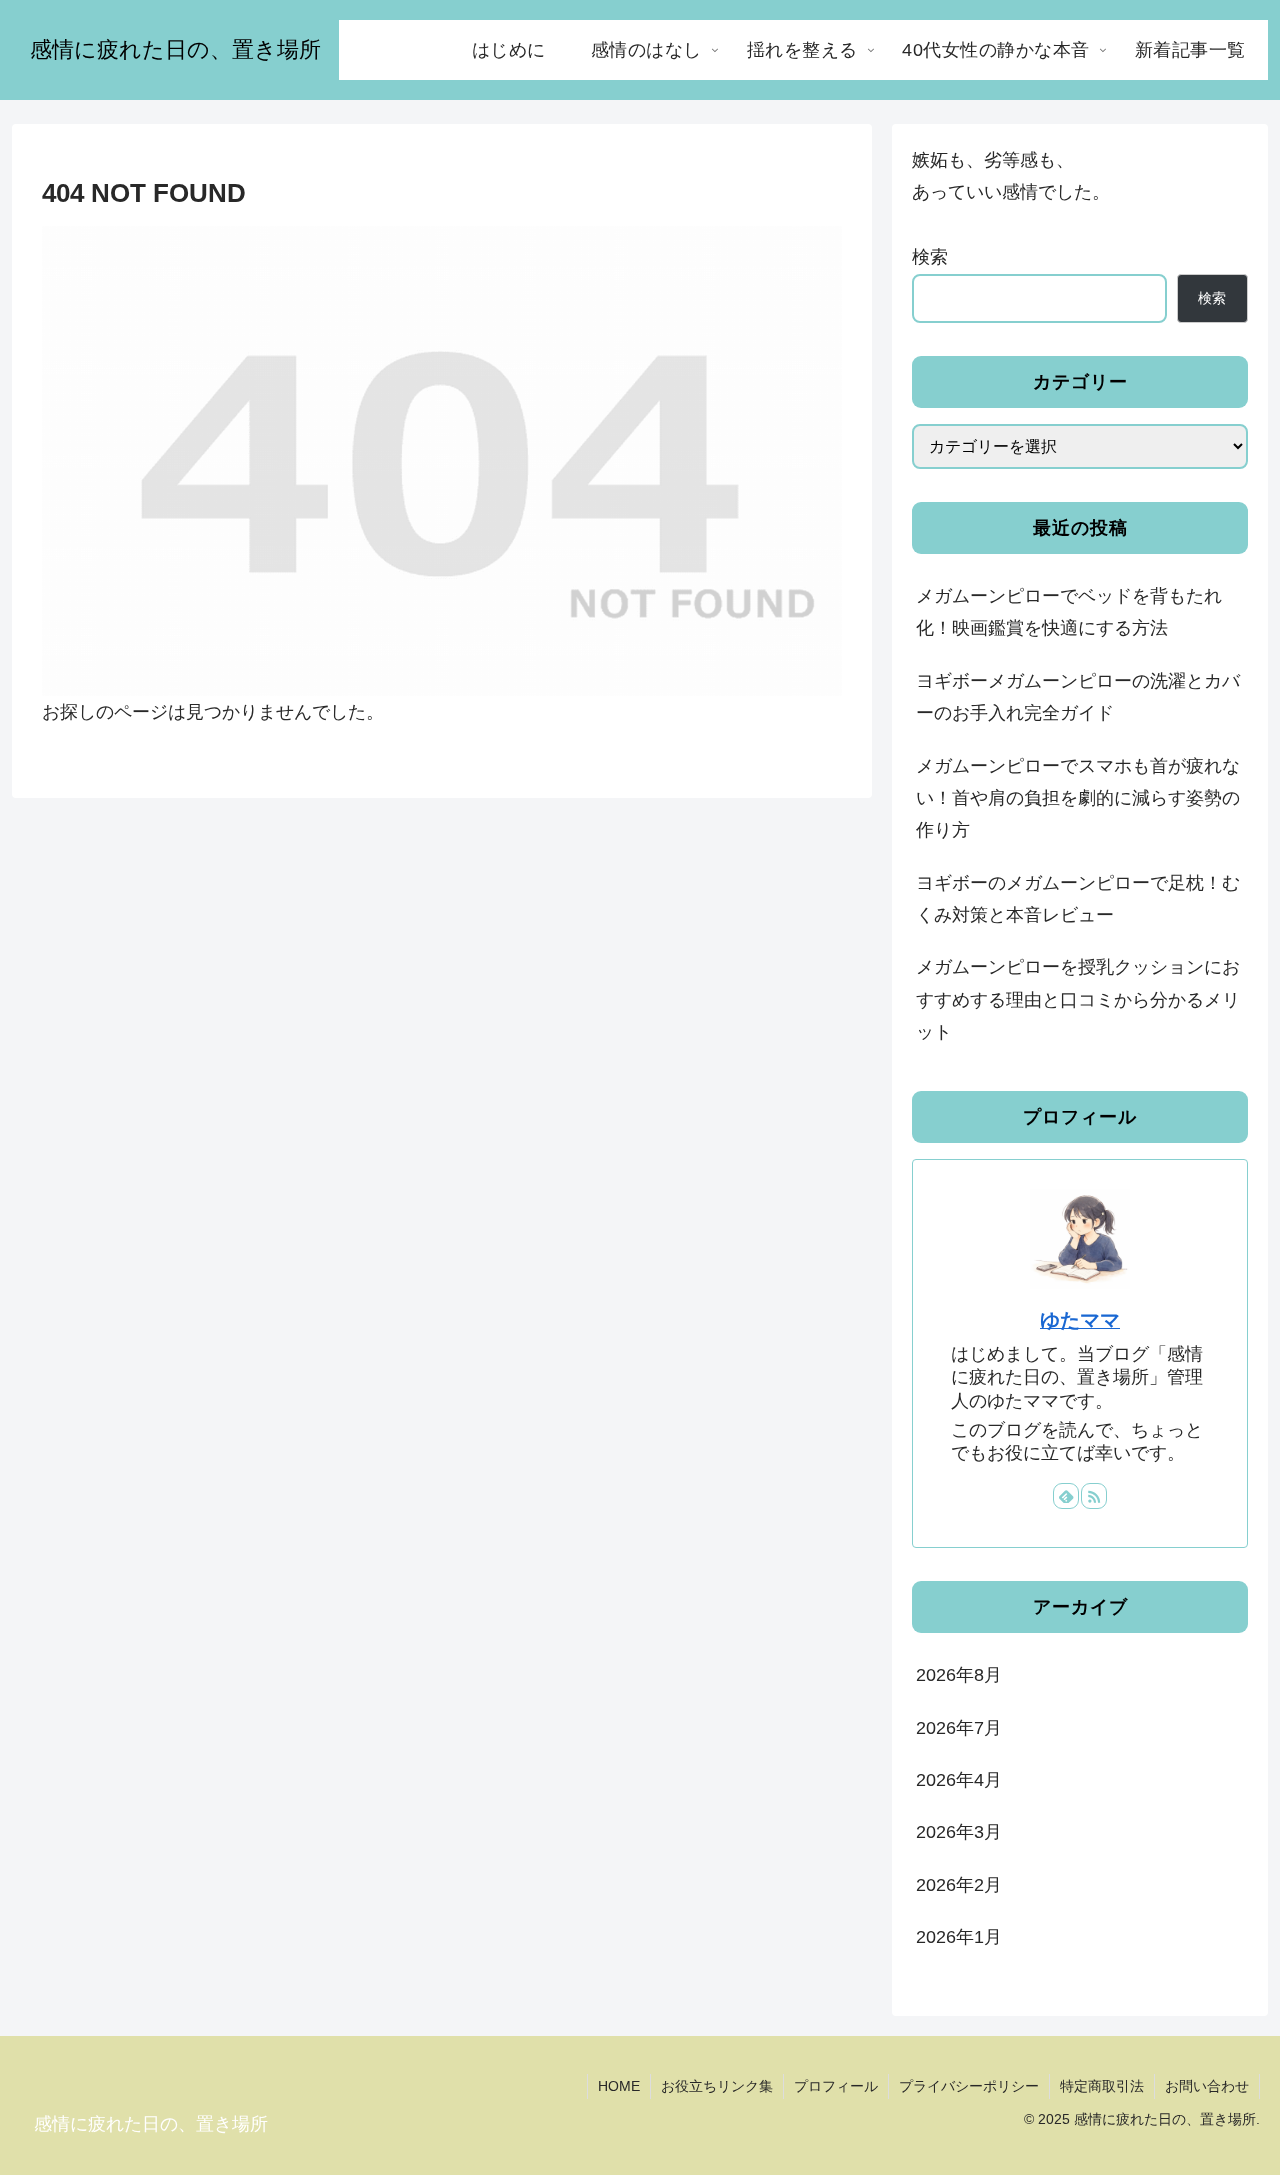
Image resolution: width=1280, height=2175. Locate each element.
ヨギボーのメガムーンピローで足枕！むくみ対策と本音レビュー (1078, 899)
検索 (930, 257)
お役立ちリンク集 (717, 2086)
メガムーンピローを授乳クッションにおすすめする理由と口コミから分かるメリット (1078, 999)
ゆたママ (1080, 1320)
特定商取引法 (1102, 2086)
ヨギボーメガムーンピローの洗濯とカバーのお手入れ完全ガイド (1078, 697)
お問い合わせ (1207, 2086)
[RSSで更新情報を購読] (1094, 1496)
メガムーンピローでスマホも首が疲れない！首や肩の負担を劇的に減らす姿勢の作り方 (1078, 798)
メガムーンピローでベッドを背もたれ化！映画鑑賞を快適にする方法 (1069, 612)
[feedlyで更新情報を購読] (1066, 1496)
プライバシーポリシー (969, 2086)
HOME (619, 2086)
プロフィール (836, 2086)
